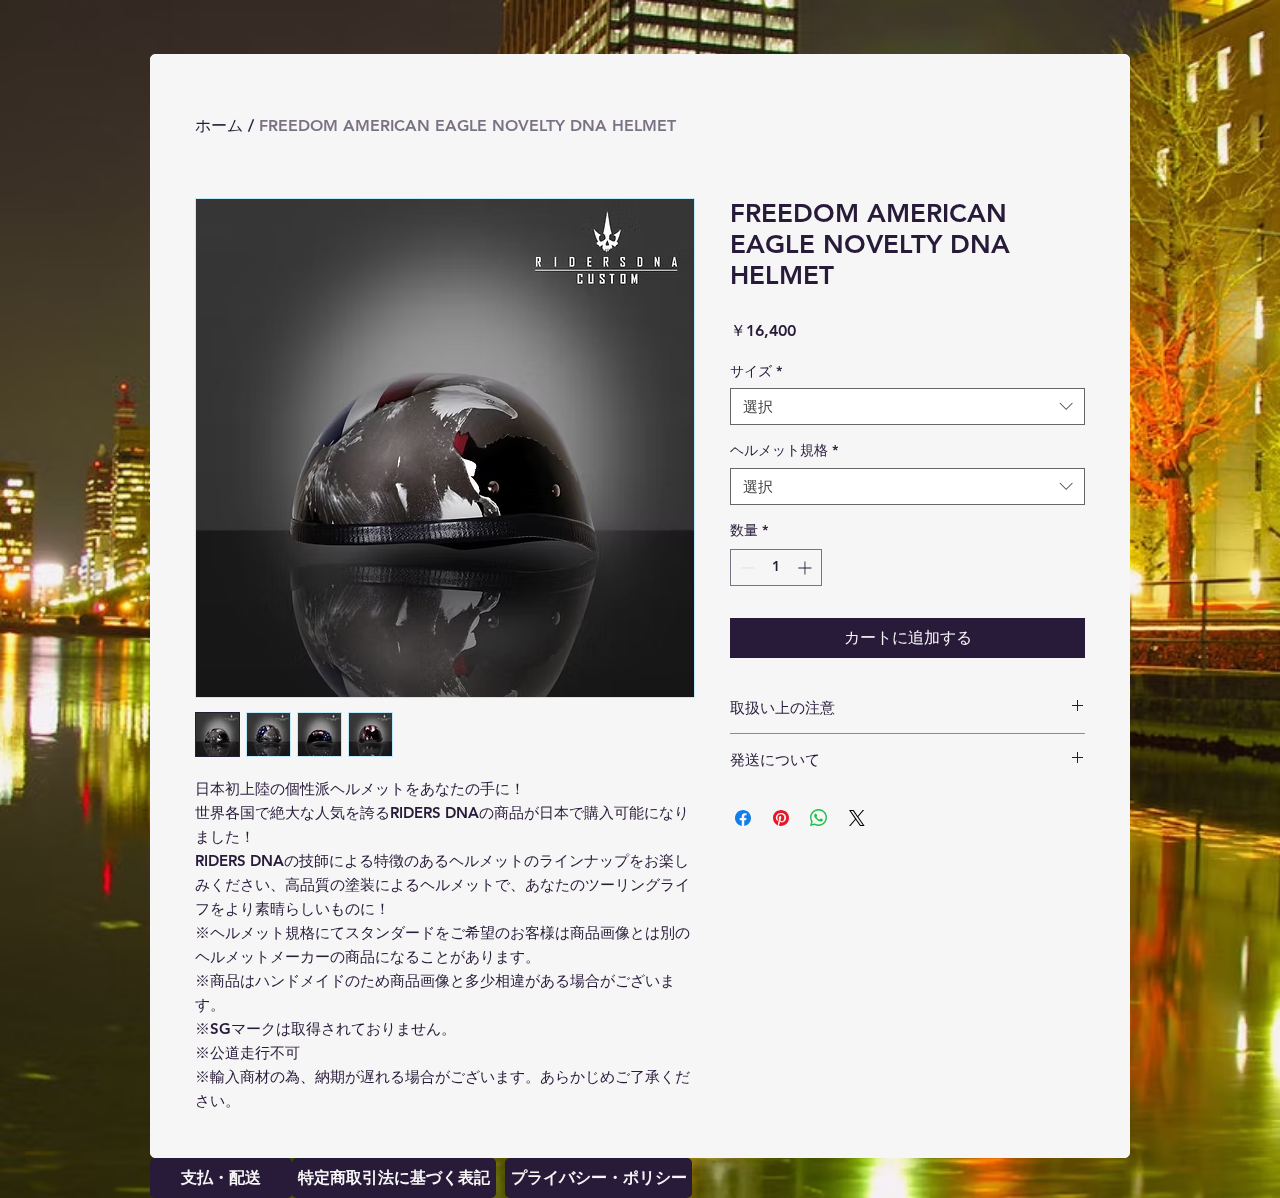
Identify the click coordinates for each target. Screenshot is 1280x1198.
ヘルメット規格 (784, 450)
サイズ (756, 371)
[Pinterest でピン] (781, 818)
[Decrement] (745, 567)
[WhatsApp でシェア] (819, 818)
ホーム (219, 125)
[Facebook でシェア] (743, 818)
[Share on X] (857, 818)
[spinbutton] (776, 567)
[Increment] (806, 567)
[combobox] (907, 407)
